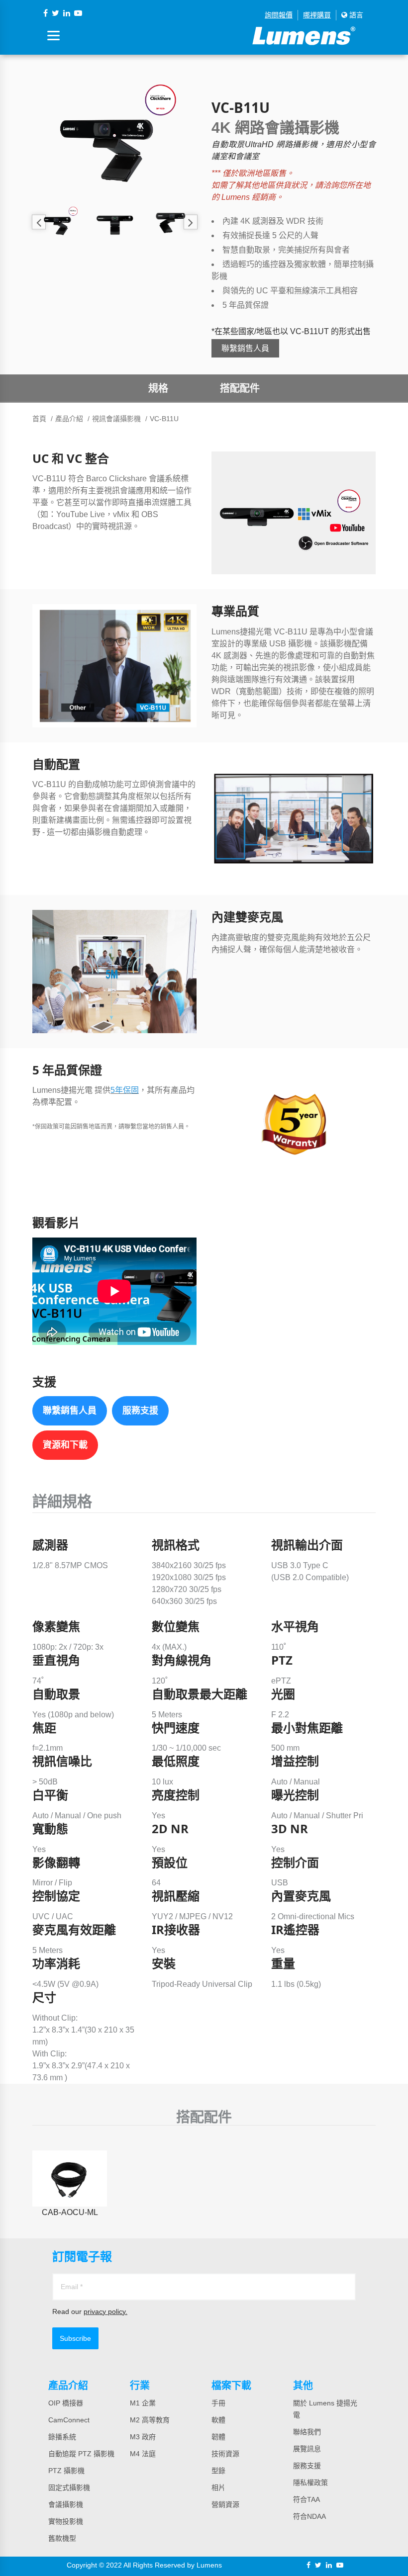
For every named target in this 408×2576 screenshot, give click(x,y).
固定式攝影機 (69, 2487)
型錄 (218, 2471)
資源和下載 (65, 1445)
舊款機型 (62, 2538)
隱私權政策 (310, 2483)
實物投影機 (66, 2521)
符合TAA (306, 2499)
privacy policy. (105, 2311)
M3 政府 (143, 2437)
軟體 (218, 2420)
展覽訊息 (307, 2449)
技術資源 (225, 2454)
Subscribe (75, 2338)
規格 (158, 388)
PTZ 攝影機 (66, 2471)
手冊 (218, 2403)
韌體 (218, 2437)
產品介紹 (69, 419)
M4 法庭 (143, 2454)
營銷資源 (225, 2504)
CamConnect (69, 2420)
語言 (355, 15)
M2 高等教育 (150, 2420)
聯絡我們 (307, 2432)
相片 (218, 2487)
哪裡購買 (317, 15)
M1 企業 (143, 2403)
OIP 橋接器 (66, 2403)
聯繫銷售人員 (245, 348)
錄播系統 (62, 2437)
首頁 (39, 419)
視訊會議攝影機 (116, 419)
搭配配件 (240, 388)
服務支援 (140, 1411)
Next (190, 222)
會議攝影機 (66, 2504)
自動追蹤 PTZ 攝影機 (81, 2454)
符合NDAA (309, 2516)
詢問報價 (279, 15)
